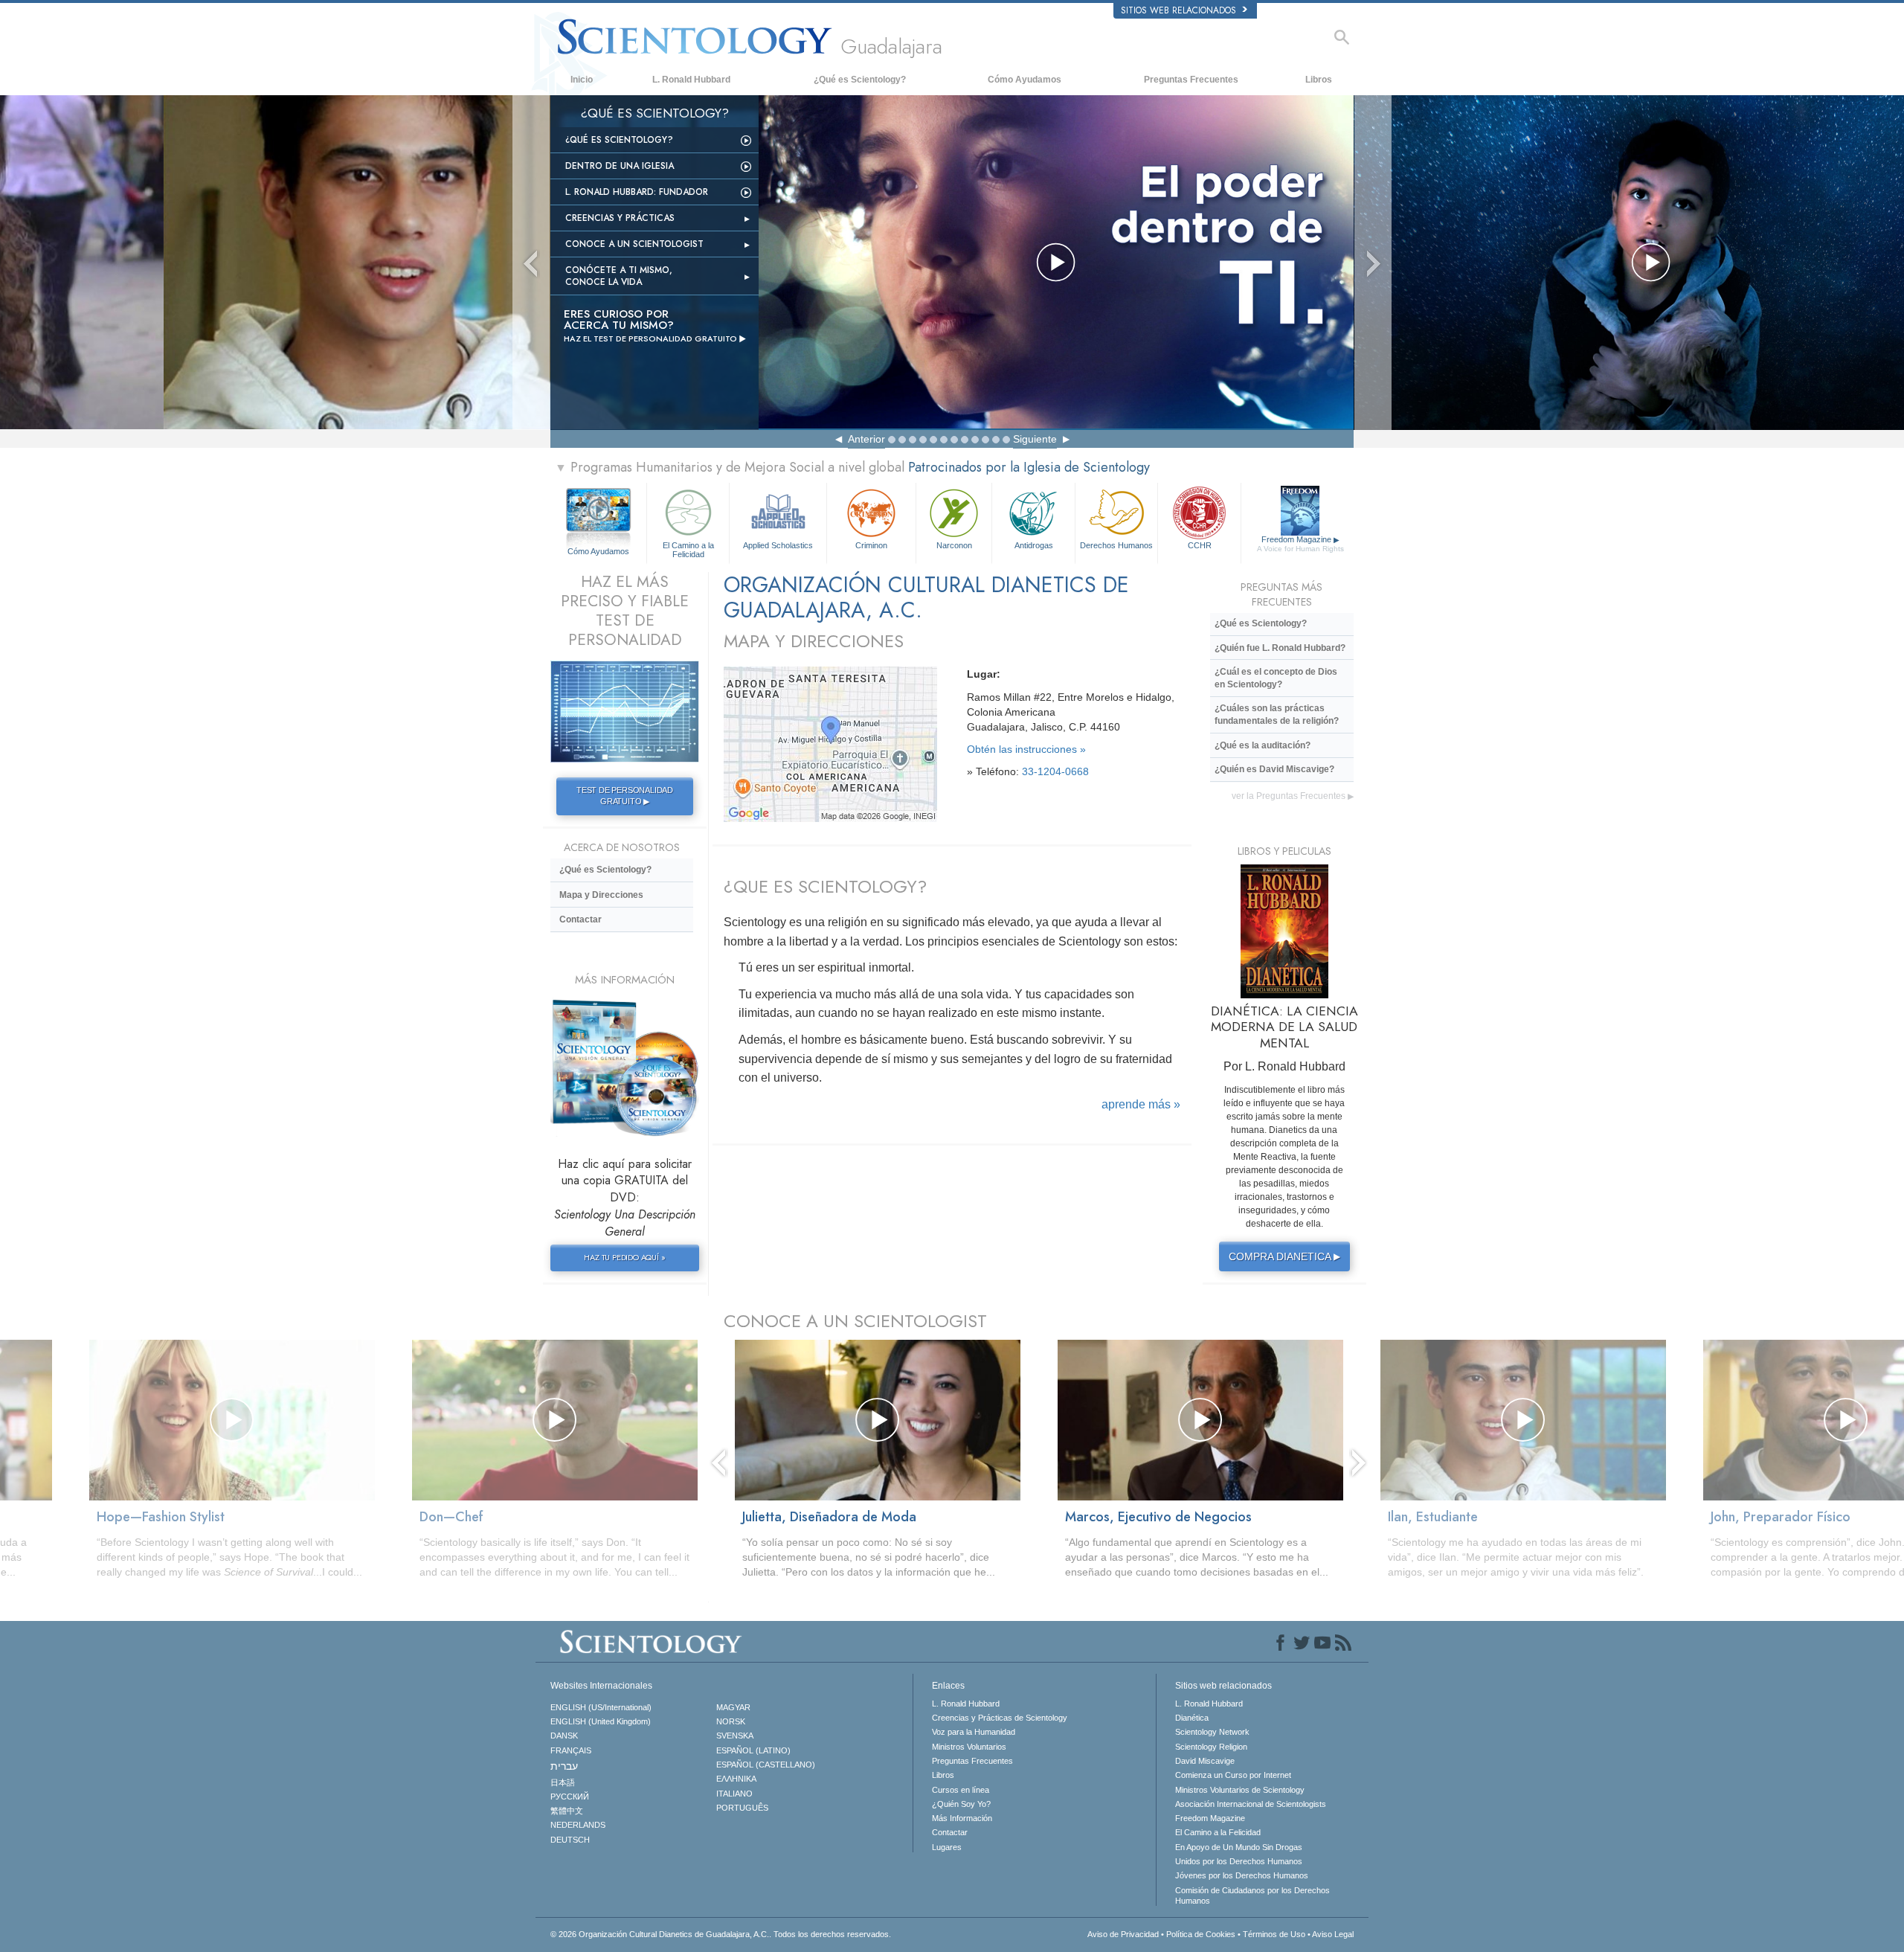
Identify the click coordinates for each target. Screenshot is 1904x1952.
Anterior (866, 439)
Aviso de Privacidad (1123, 1934)
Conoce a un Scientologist (634, 244)
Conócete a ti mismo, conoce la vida (619, 276)
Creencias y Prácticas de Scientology (1000, 1718)
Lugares (947, 1847)
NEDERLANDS (578, 1825)
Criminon (871, 545)
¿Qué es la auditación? (1263, 745)
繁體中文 (567, 1811)
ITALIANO (734, 1794)
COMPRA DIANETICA (1284, 1256)
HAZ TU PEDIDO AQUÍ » (624, 1257)
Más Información (962, 1818)
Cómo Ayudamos (1025, 80)
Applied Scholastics (778, 545)
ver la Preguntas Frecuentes (1293, 796)
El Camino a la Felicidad (688, 549)
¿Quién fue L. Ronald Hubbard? (1280, 648)
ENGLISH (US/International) (601, 1707)
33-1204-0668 (1055, 771)
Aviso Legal (1333, 1934)
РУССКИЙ (570, 1797)
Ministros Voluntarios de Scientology (1240, 1790)
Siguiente (1035, 439)
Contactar (580, 919)
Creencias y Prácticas (620, 218)
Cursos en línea (961, 1790)
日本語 (563, 1782)
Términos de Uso (1274, 1934)
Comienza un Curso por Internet (1233, 1775)
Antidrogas (1034, 545)
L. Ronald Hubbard (691, 80)
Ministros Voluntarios (969, 1747)
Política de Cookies (1201, 1934)
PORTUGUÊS (742, 1808)
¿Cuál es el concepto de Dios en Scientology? (1276, 678)
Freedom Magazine (1300, 544)
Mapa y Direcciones (601, 895)
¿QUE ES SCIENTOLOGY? (825, 886)
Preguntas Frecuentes (1191, 80)
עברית (564, 1766)
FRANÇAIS (571, 1750)
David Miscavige (1205, 1761)
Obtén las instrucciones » (1026, 749)
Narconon (954, 545)
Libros (1319, 80)
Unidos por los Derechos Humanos (1239, 1861)
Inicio (582, 80)
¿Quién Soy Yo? (961, 1804)
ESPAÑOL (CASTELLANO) (766, 1765)
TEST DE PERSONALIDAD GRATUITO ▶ (625, 796)
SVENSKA (735, 1736)
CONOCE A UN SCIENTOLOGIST (855, 1321)
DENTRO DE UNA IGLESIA (620, 166)
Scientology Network (1212, 1732)
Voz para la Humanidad (974, 1732)
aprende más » (1141, 1104)
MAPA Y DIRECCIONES (814, 641)
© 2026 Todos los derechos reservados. (721, 1934)
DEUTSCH (570, 1840)
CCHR (1200, 545)
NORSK (731, 1721)
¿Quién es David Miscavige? (1274, 769)
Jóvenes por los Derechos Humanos (1242, 1875)
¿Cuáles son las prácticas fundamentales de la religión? (1277, 715)
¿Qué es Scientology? (860, 80)
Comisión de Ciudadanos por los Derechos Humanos (1252, 1895)
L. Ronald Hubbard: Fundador (637, 192)
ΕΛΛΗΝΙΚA (736, 1779)
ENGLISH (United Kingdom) (601, 1721)
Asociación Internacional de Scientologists (1251, 1804)
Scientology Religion (1211, 1747)
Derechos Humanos (1116, 545)
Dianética (1192, 1718)
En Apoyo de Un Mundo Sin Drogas (1239, 1847)
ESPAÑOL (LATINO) (753, 1750)
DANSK (564, 1736)
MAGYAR (733, 1707)
